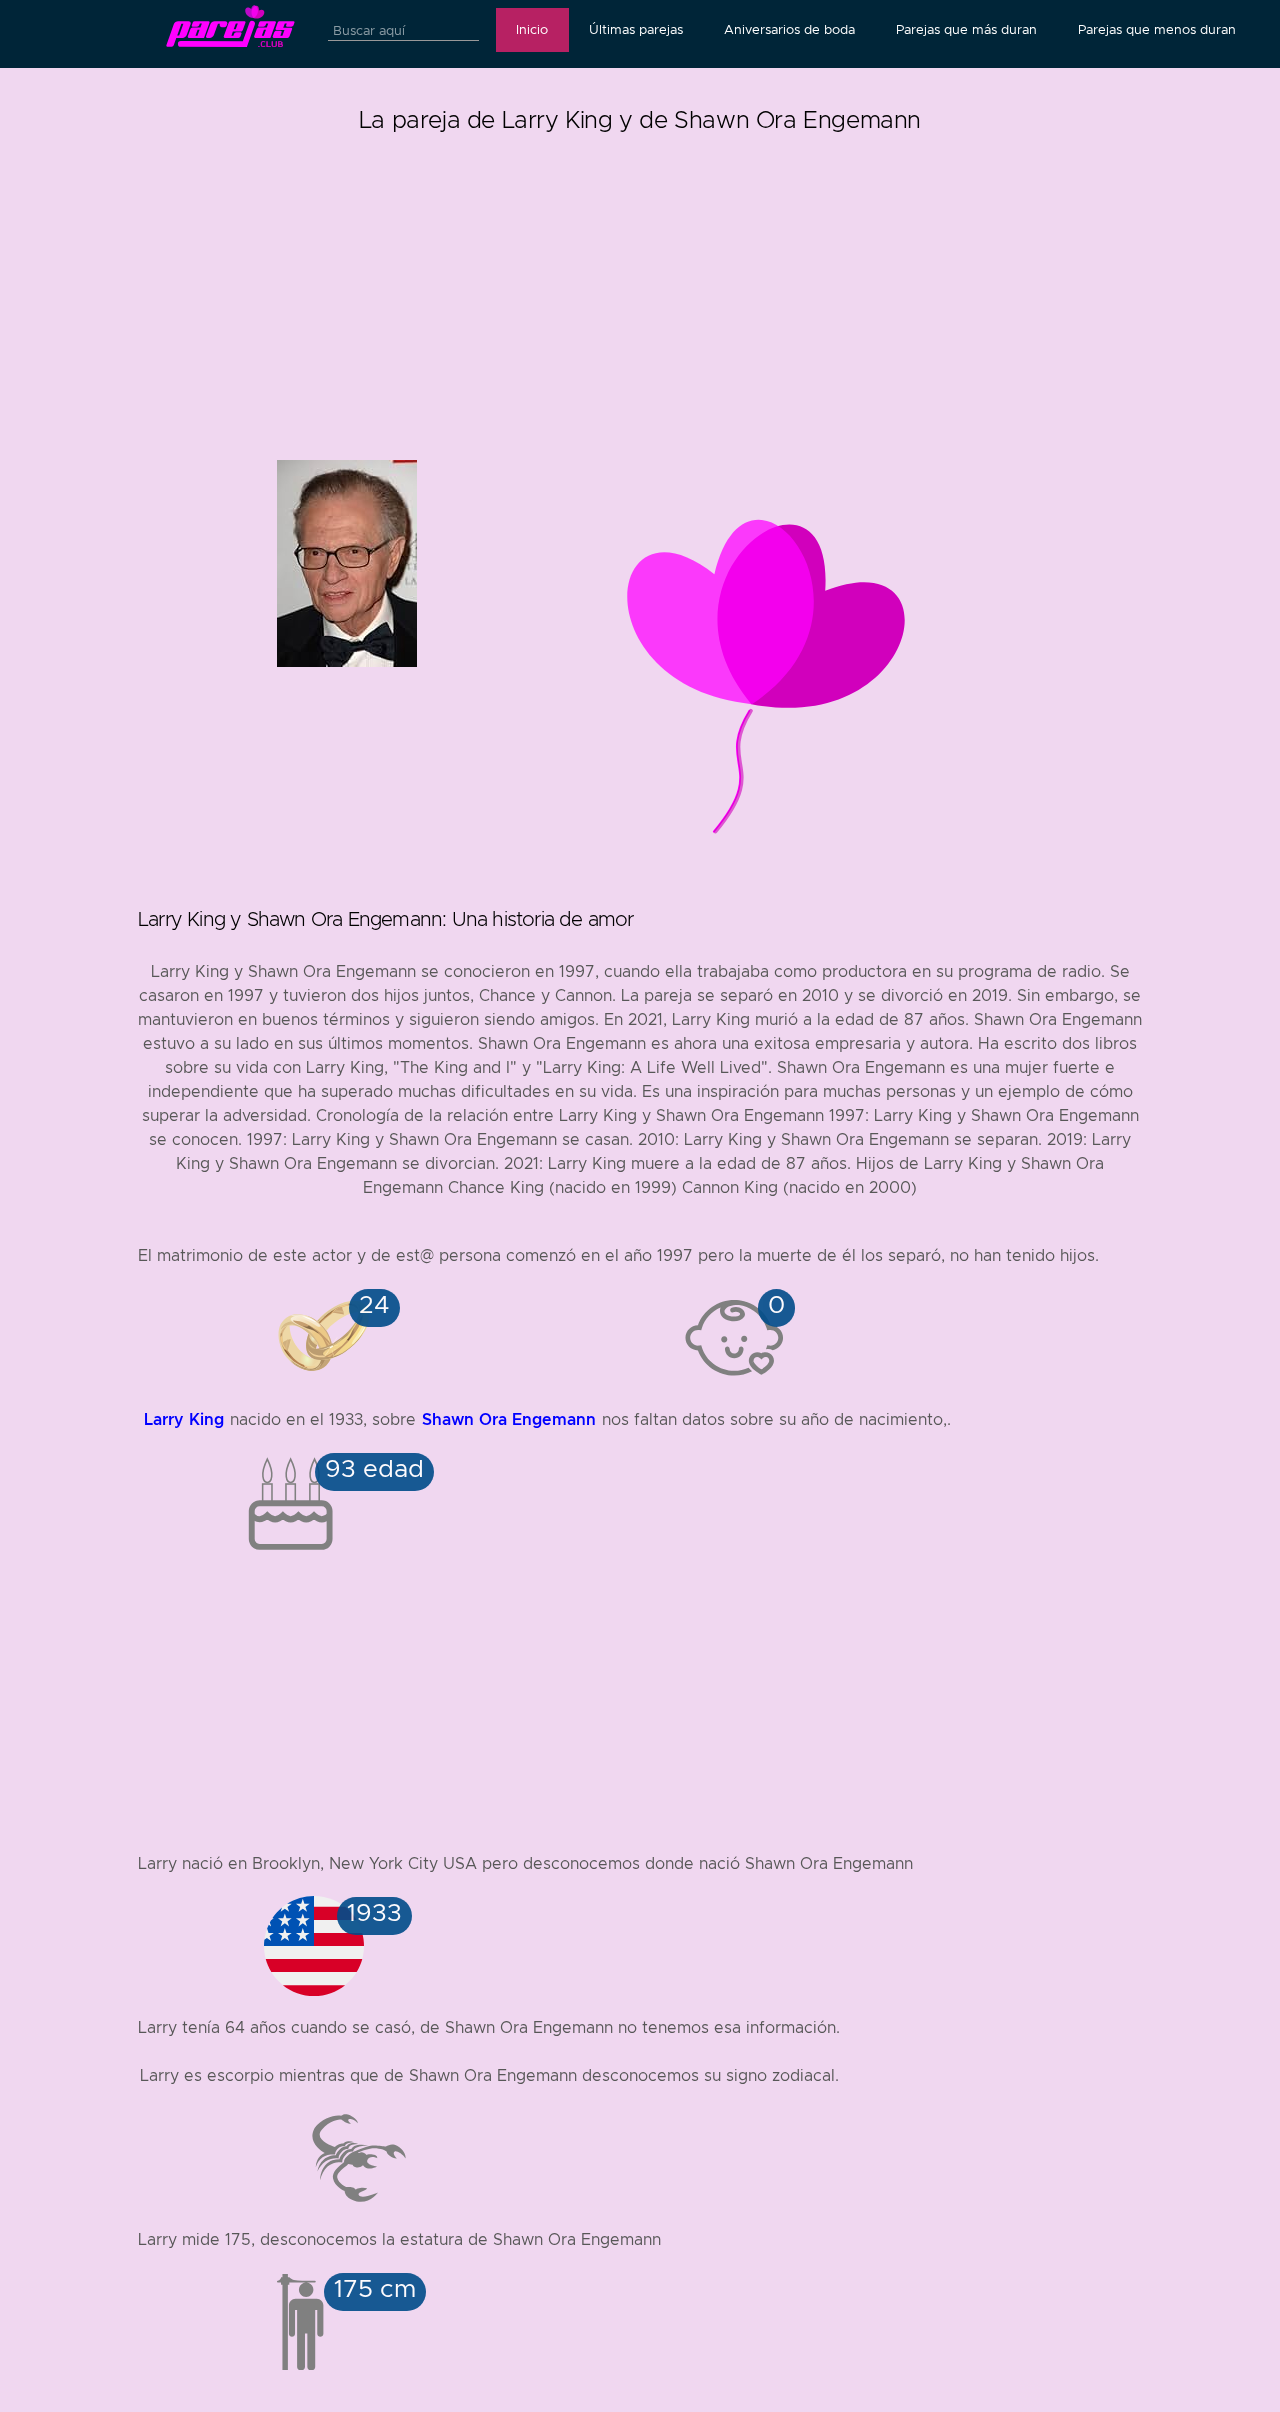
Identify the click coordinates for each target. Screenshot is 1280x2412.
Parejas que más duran (966, 30)
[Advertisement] (640, 280)
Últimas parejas (636, 30)
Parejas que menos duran (1157, 30)
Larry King (184, 1419)
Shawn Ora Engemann (509, 1419)
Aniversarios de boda (789, 30)
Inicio (532, 30)
